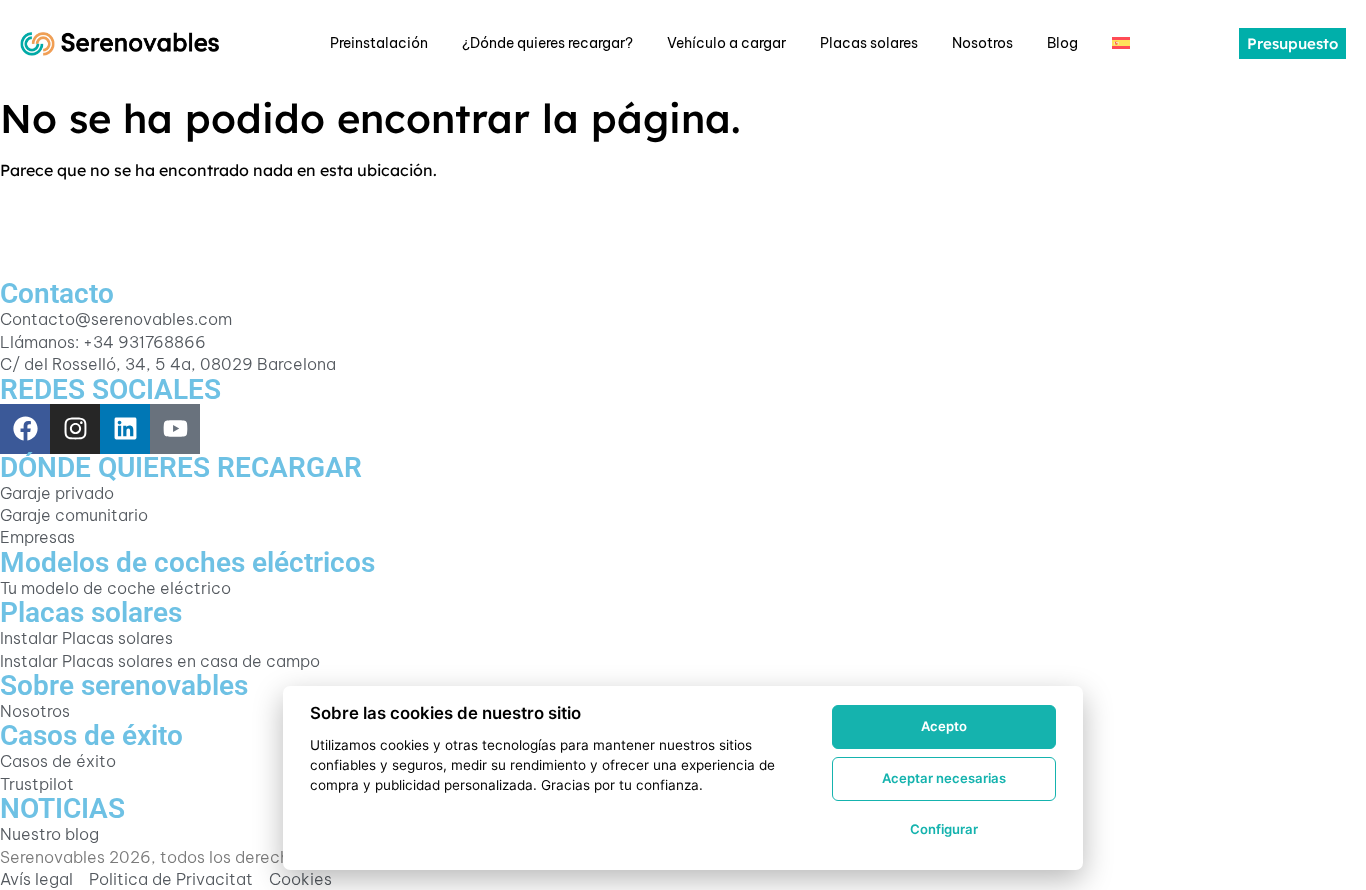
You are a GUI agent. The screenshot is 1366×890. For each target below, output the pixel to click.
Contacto (57, 293)
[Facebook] (25, 429)
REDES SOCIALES (110, 389)
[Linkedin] (125, 429)
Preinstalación (379, 43)
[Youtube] (175, 429)
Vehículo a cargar (726, 43)
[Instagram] (75, 429)
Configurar (944, 829)
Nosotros (982, 43)
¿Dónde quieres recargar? (547, 43)
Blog (1062, 43)
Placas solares (869, 43)
